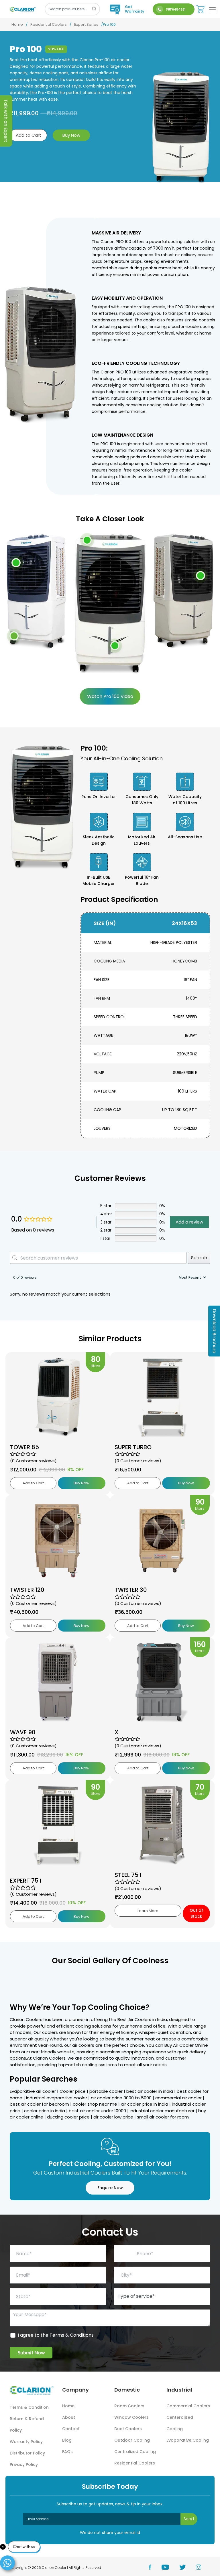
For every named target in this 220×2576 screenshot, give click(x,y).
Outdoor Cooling (132, 2440)
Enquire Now (110, 2188)
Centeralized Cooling (180, 2423)
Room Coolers (129, 2406)
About (69, 2417)
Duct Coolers (128, 2429)
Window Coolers (131, 2417)
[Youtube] (170, 2568)
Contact (71, 2429)
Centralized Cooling (135, 2452)
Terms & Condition (29, 2407)
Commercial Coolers (188, 2406)
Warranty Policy (26, 2442)
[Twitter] (188, 2568)
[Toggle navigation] (212, 10)
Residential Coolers (49, 24)
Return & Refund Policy (27, 2424)
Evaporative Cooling (188, 2440)
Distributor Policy (27, 2453)
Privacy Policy (24, 2464)
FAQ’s (68, 2452)
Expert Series (86, 24)
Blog (67, 2440)
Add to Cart (29, 135)
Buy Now (71, 135)
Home (17, 24)
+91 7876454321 (176, 9)
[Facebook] (155, 2568)
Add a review (189, 1222)
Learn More (148, 1911)
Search (199, 1258)
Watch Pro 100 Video (110, 696)
